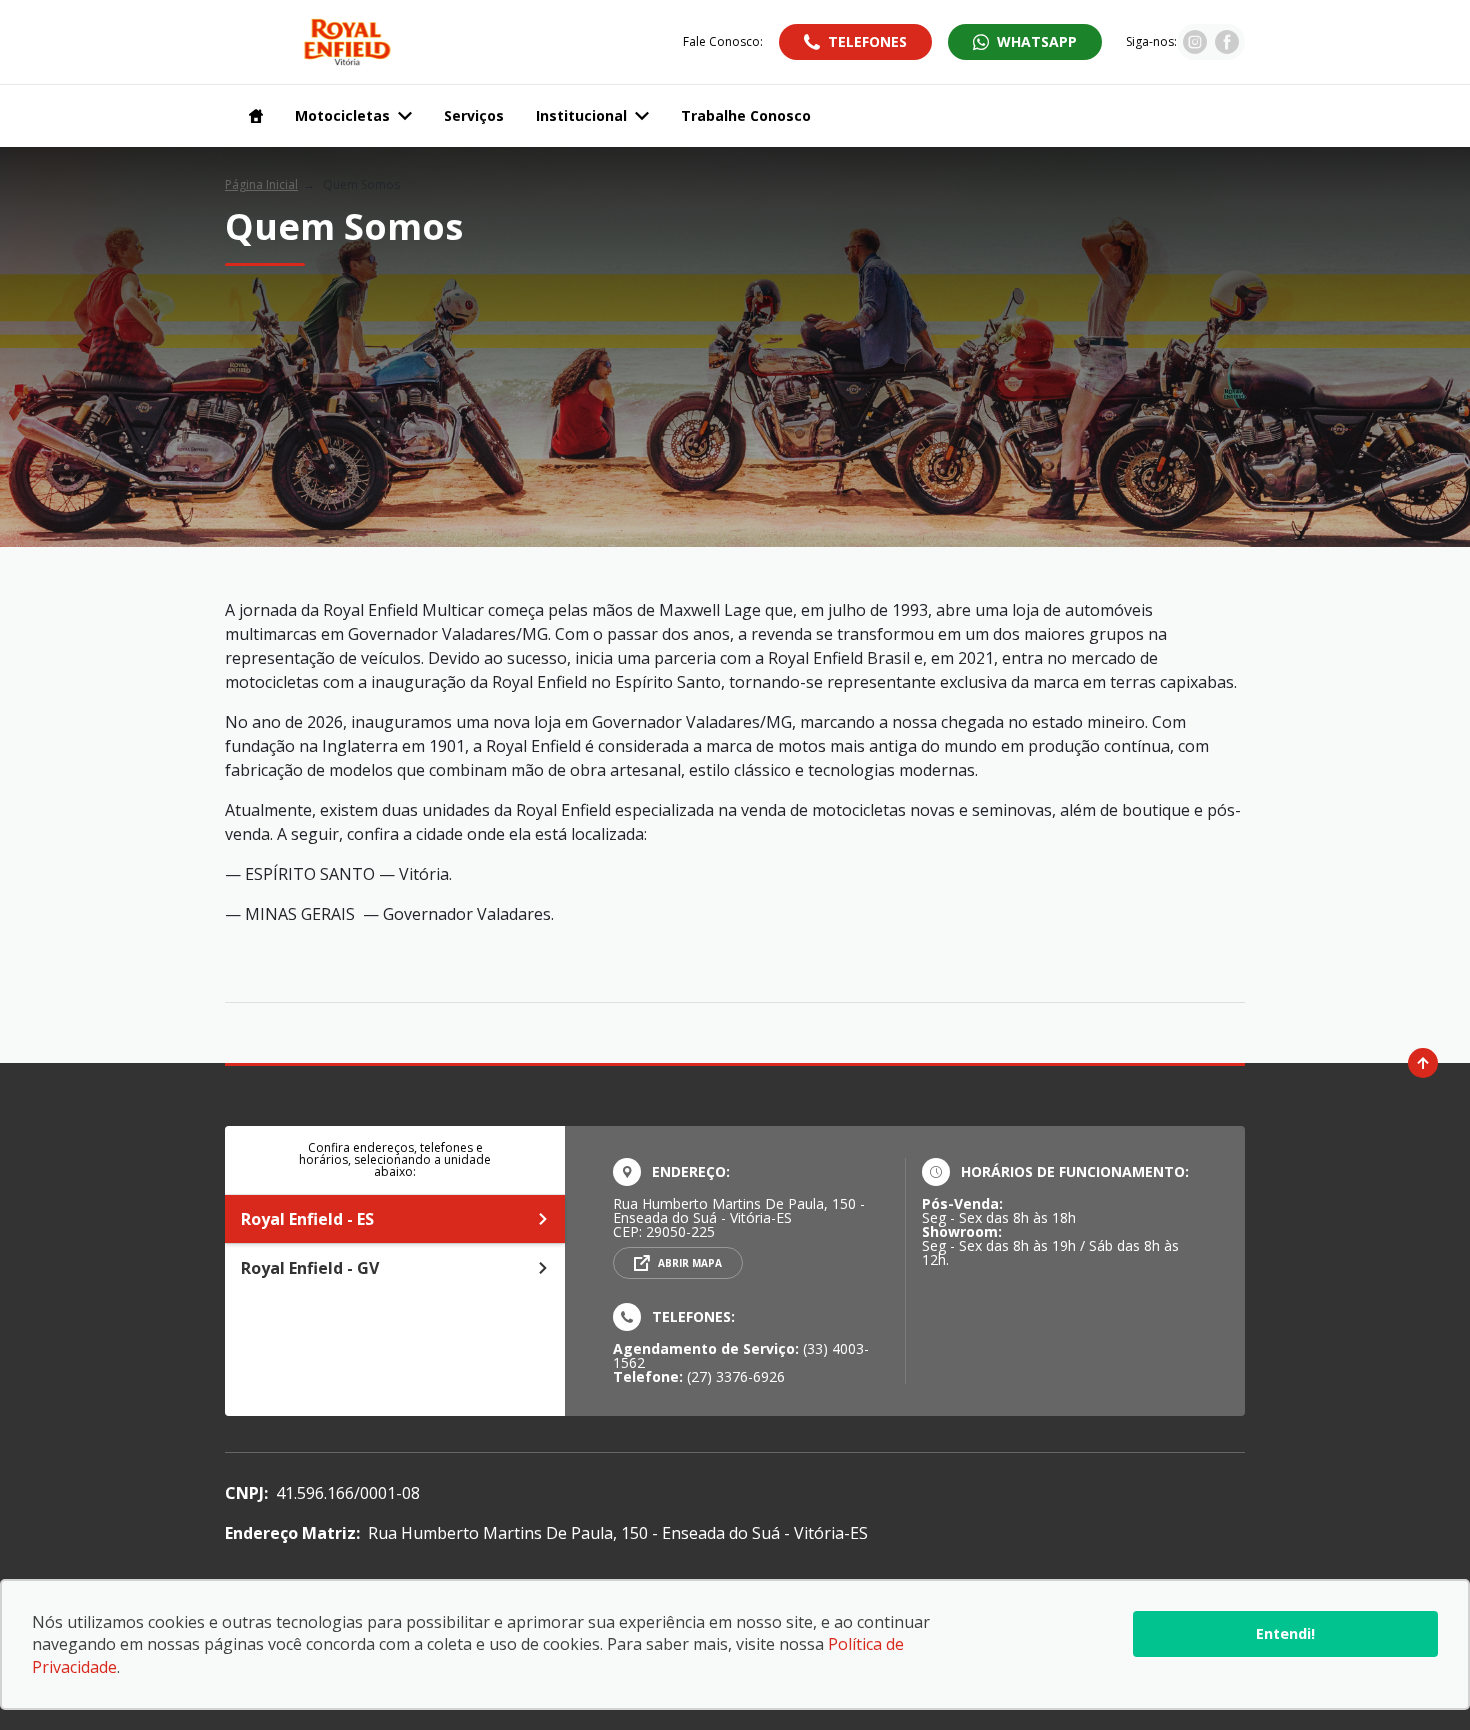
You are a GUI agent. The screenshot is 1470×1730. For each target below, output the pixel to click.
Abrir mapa (690, 1263)
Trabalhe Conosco (746, 115)
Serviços (474, 115)
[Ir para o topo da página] (1423, 1063)
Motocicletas (342, 115)
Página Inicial (261, 184)
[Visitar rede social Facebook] (1227, 48)
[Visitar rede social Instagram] (1195, 48)
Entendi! (1285, 1633)
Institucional (581, 115)
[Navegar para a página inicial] (252, 116)
